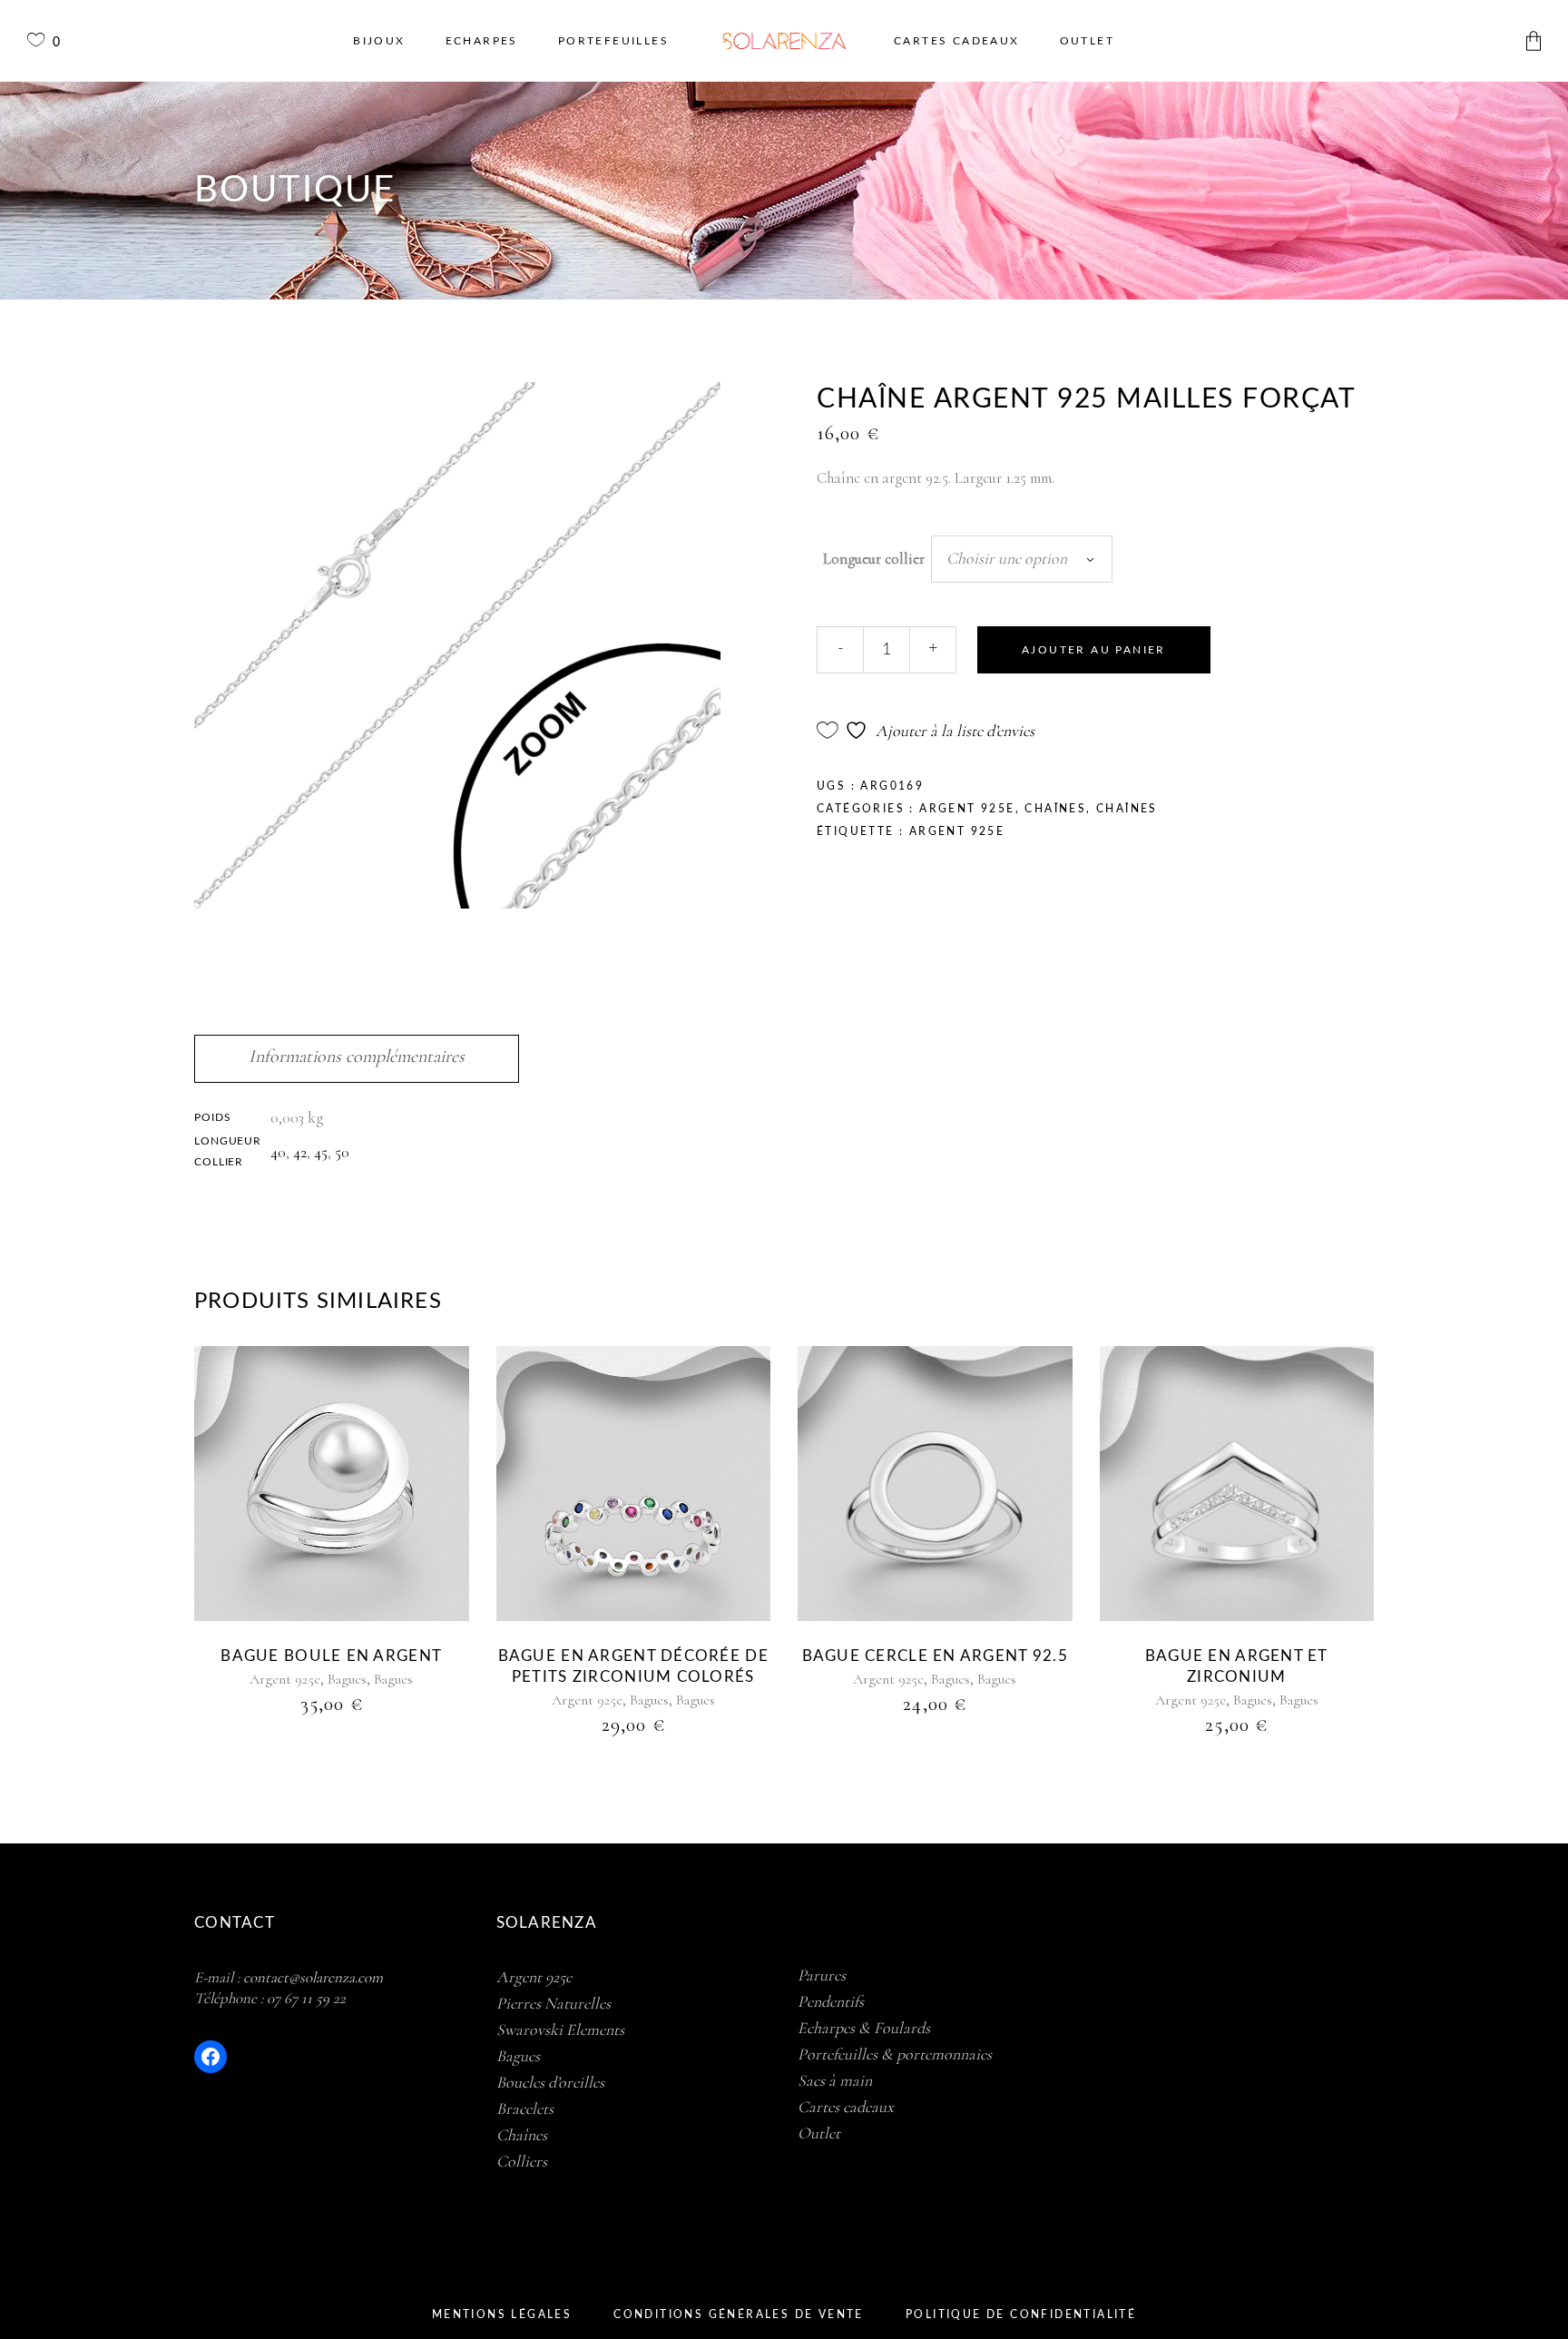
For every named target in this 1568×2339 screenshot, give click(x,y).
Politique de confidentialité (1021, 2314)
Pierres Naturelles (554, 2003)
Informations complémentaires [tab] (357, 1056)
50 (342, 1152)
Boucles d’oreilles (550, 2082)
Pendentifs (831, 2001)
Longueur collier (874, 559)
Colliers (522, 2161)
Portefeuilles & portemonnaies (895, 2054)
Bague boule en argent (331, 1656)
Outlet (819, 2133)
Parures (822, 1975)
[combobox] (1022, 559)
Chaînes (1055, 809)
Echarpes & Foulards (864, 2028)
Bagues (347, 1679)
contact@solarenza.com (313, 1977)
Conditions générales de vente (739, 2314)
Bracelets (525, 2108)
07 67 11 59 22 (306, 1998)
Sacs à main (835, 2080)
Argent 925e (967, 809)
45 (321, 1152)
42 (300, 1152)
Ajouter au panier (1094, 650)
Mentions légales (502, 2314)
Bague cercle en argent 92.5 (935, 1656)
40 (278, 1152)
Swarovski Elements (560, 2029)
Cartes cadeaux (846, 2107)
